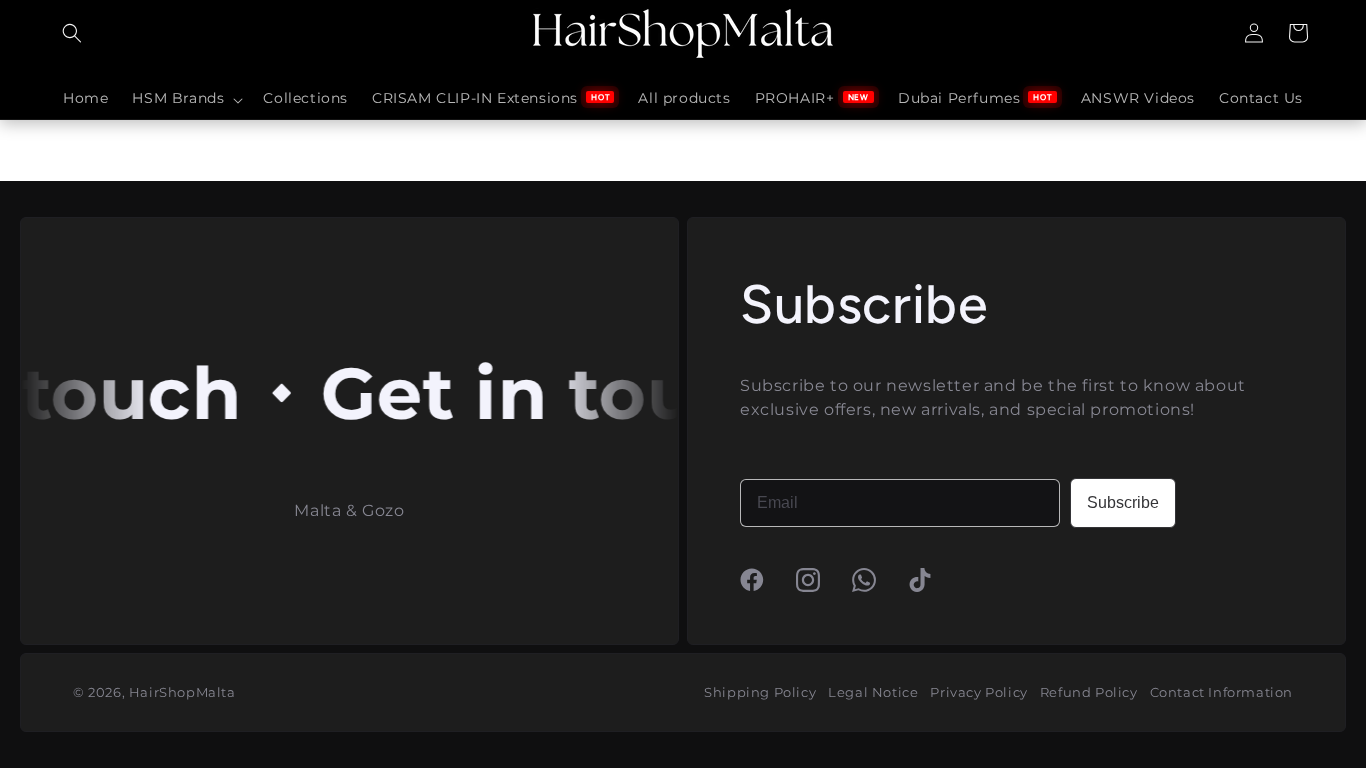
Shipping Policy (760, 692)
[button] (72, 33)
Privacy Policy (978, 692)
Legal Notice (873, 692)
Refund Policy (1089, 692)
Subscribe (1123, 502)
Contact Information (1221, 692)
